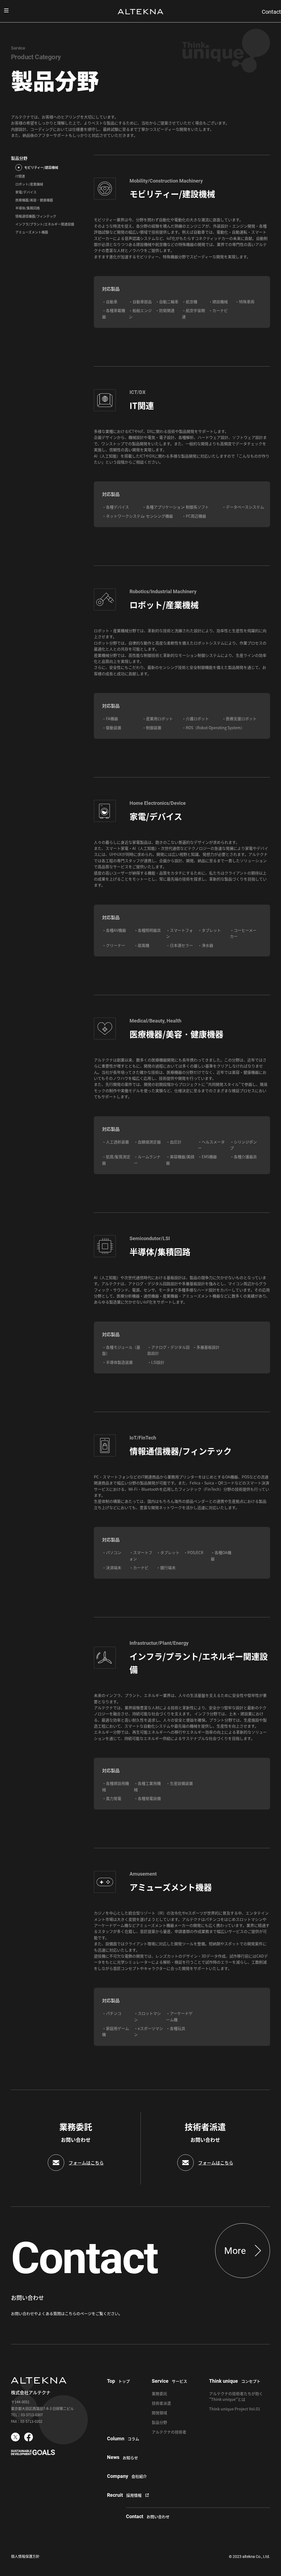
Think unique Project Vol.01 (235, 2409)
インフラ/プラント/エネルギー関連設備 (45, 224)
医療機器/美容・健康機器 (34, 200)
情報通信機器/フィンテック (36, 216)
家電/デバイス (26, 192)
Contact (271, 12)
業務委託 (159, 2393)
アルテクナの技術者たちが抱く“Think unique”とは (236, 2396)
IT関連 (20, 176)
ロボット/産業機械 (29, 184)
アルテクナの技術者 (169, 2432)
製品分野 (19, 158)
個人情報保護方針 (25, 2556)
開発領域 (159, 2413)
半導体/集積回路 (28, 208)
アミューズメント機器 (32, 232)
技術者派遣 (161, 2403)
